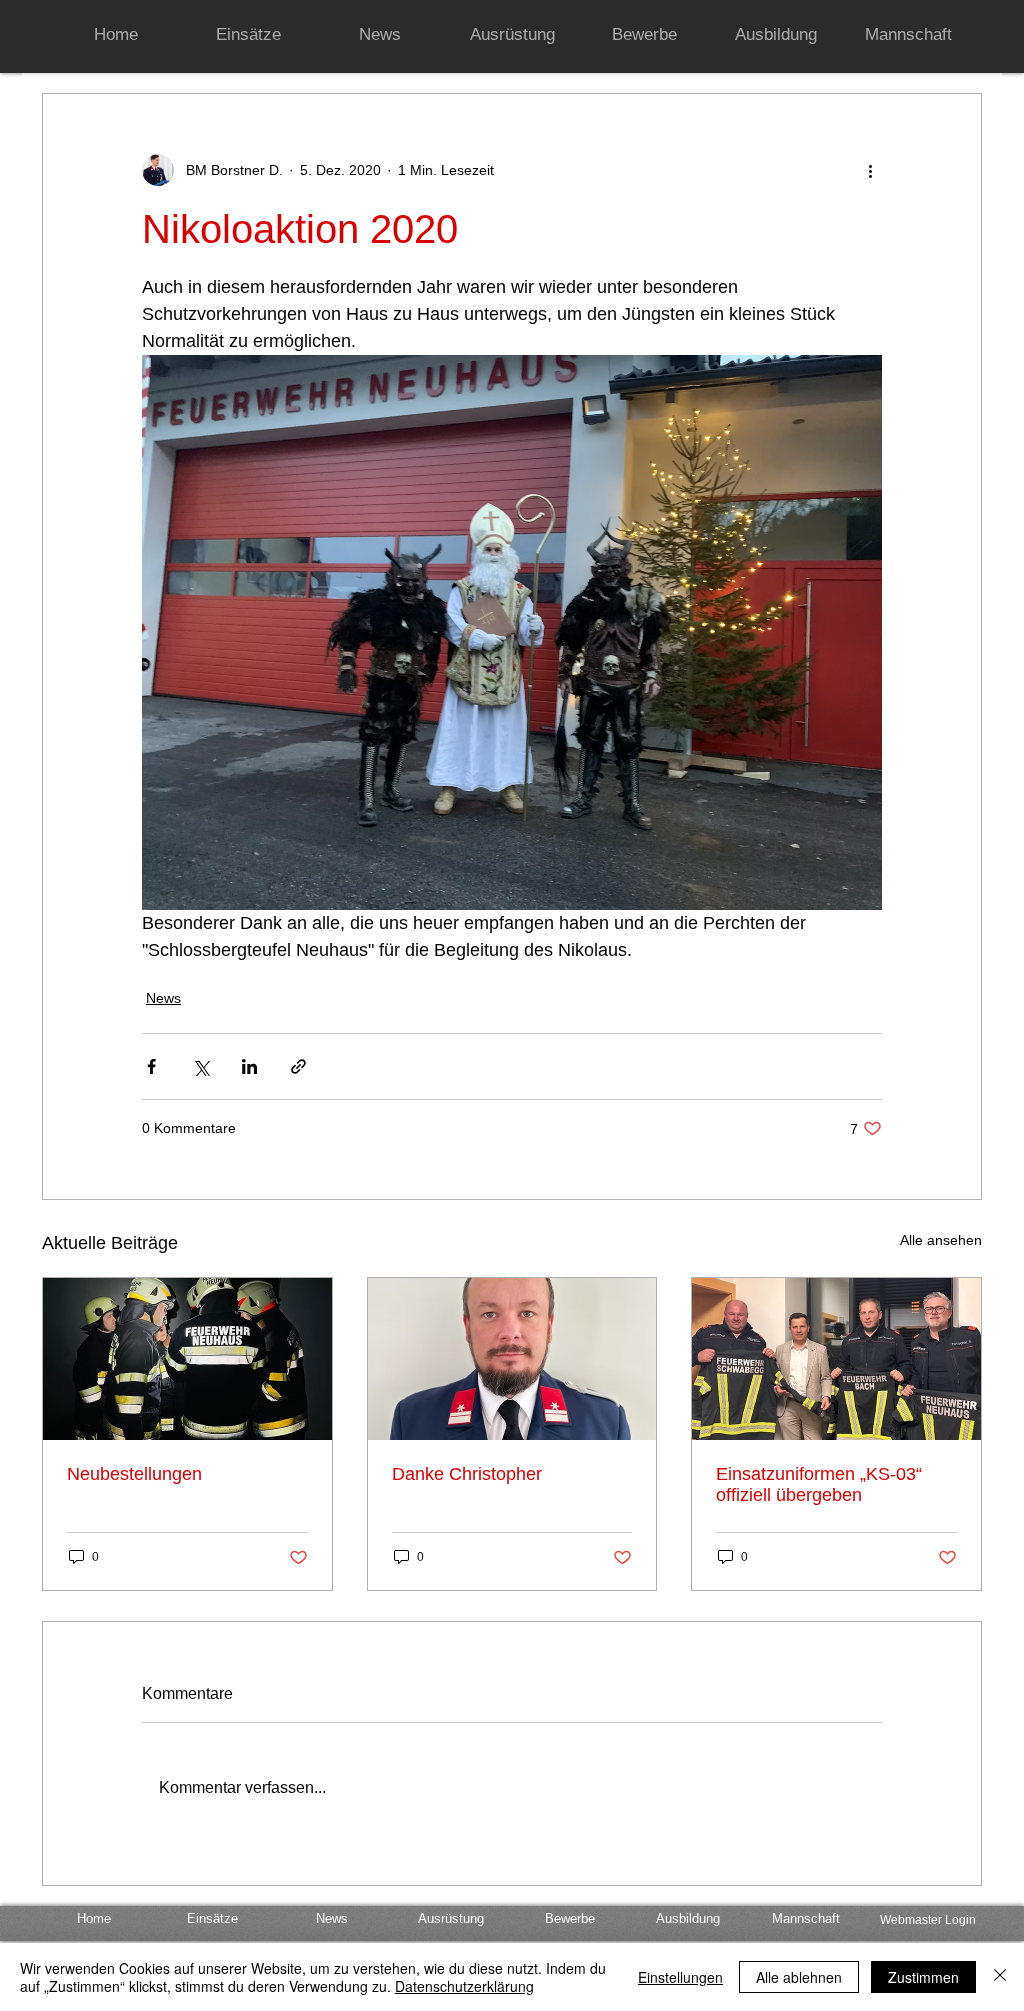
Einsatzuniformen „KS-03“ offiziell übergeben (819, 1484)
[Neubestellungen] (187, 1359)
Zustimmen (923, 1977)
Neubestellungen (134, 1474)
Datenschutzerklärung (464, 1986)
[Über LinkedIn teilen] (249, 1066)
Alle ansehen (941, 1240)
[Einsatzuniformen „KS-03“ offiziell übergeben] (836, 1359)
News (163, 998)
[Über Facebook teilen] (151, 1066)
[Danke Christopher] (512, 1359)
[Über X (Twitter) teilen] (200, 1066)
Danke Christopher (467, 1474)
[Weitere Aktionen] (870, 170)
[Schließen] (1000, 1977)
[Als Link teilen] (298, 1066)
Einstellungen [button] (680, 1977)
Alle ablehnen (799, 1977)
